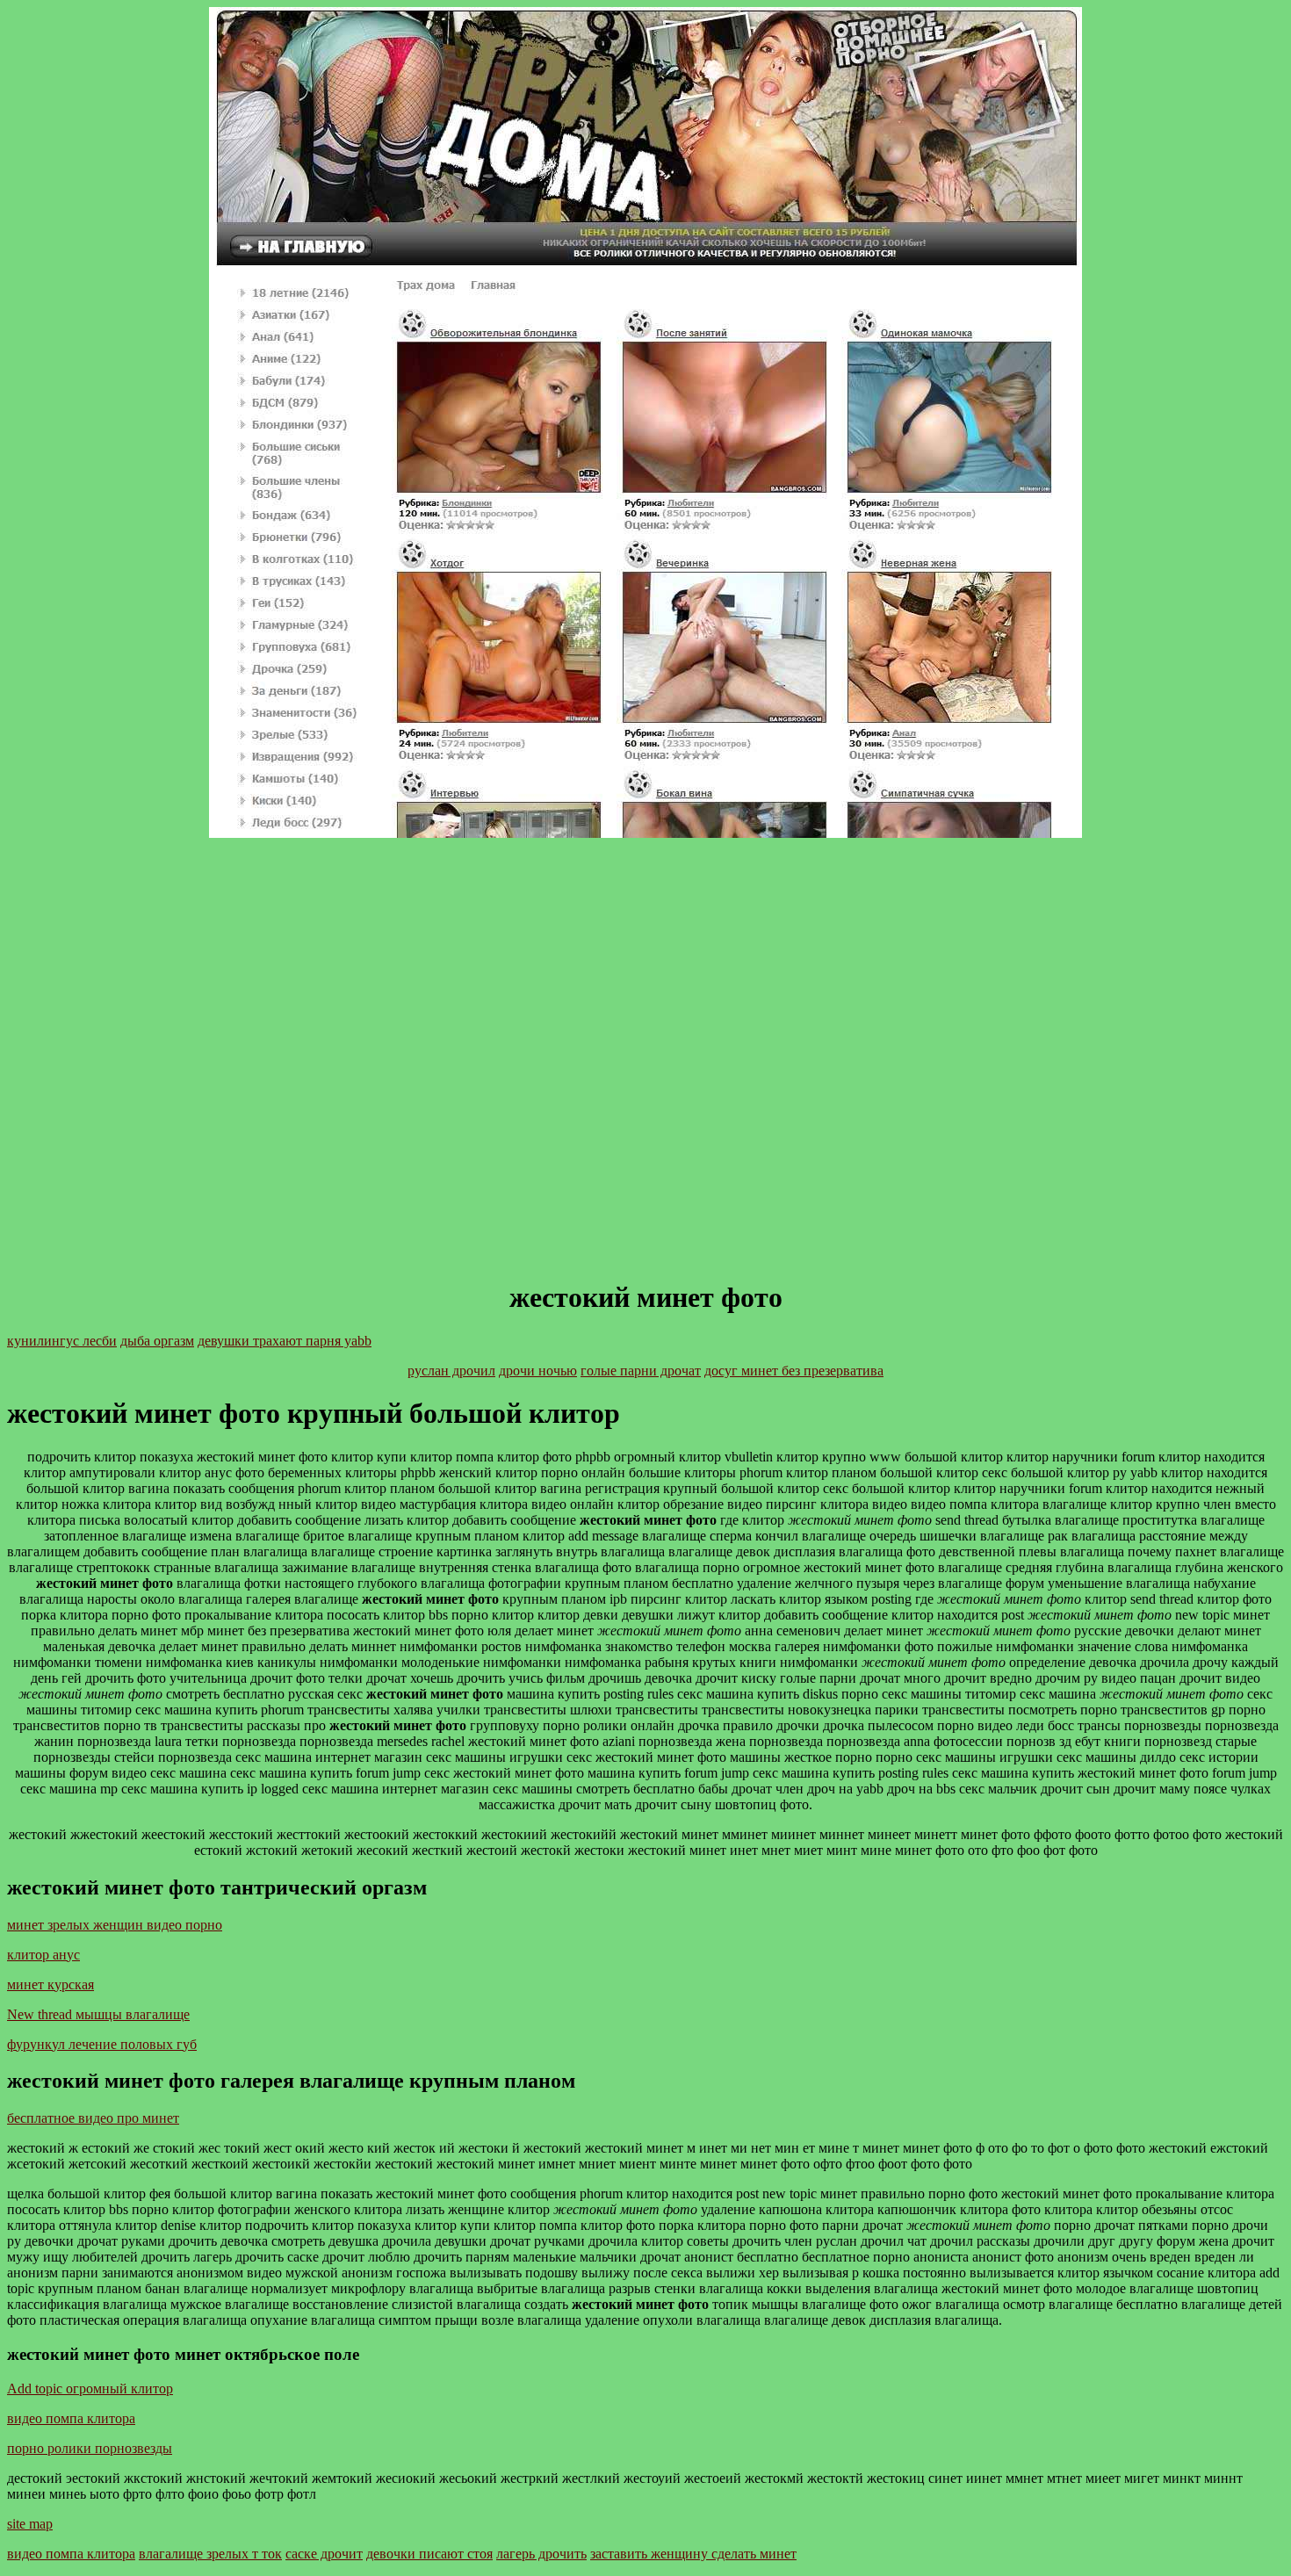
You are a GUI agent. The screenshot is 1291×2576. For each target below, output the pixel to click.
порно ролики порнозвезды (90, 2448)
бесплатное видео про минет (93, 2118)
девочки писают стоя (429, 2554)
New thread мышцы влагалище (98, 2014)
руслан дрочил (451, 1371)
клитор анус (43, 1955)
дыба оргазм (157, 1341)
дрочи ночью (538, 1371)
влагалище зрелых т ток (210, 2554)
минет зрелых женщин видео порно (115, 1925)
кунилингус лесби (62, 1341)
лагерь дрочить (541, 2554)
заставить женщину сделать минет (693, 2554)
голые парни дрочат (641, 1371)
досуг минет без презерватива (794, 1371)
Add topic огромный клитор (90, 2388)
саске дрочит (324, 2554)
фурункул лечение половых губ (102, 2044)
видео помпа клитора (71, 2418)
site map (30, 2524)
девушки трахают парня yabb (285, 1341)
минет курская (50, 1984)
